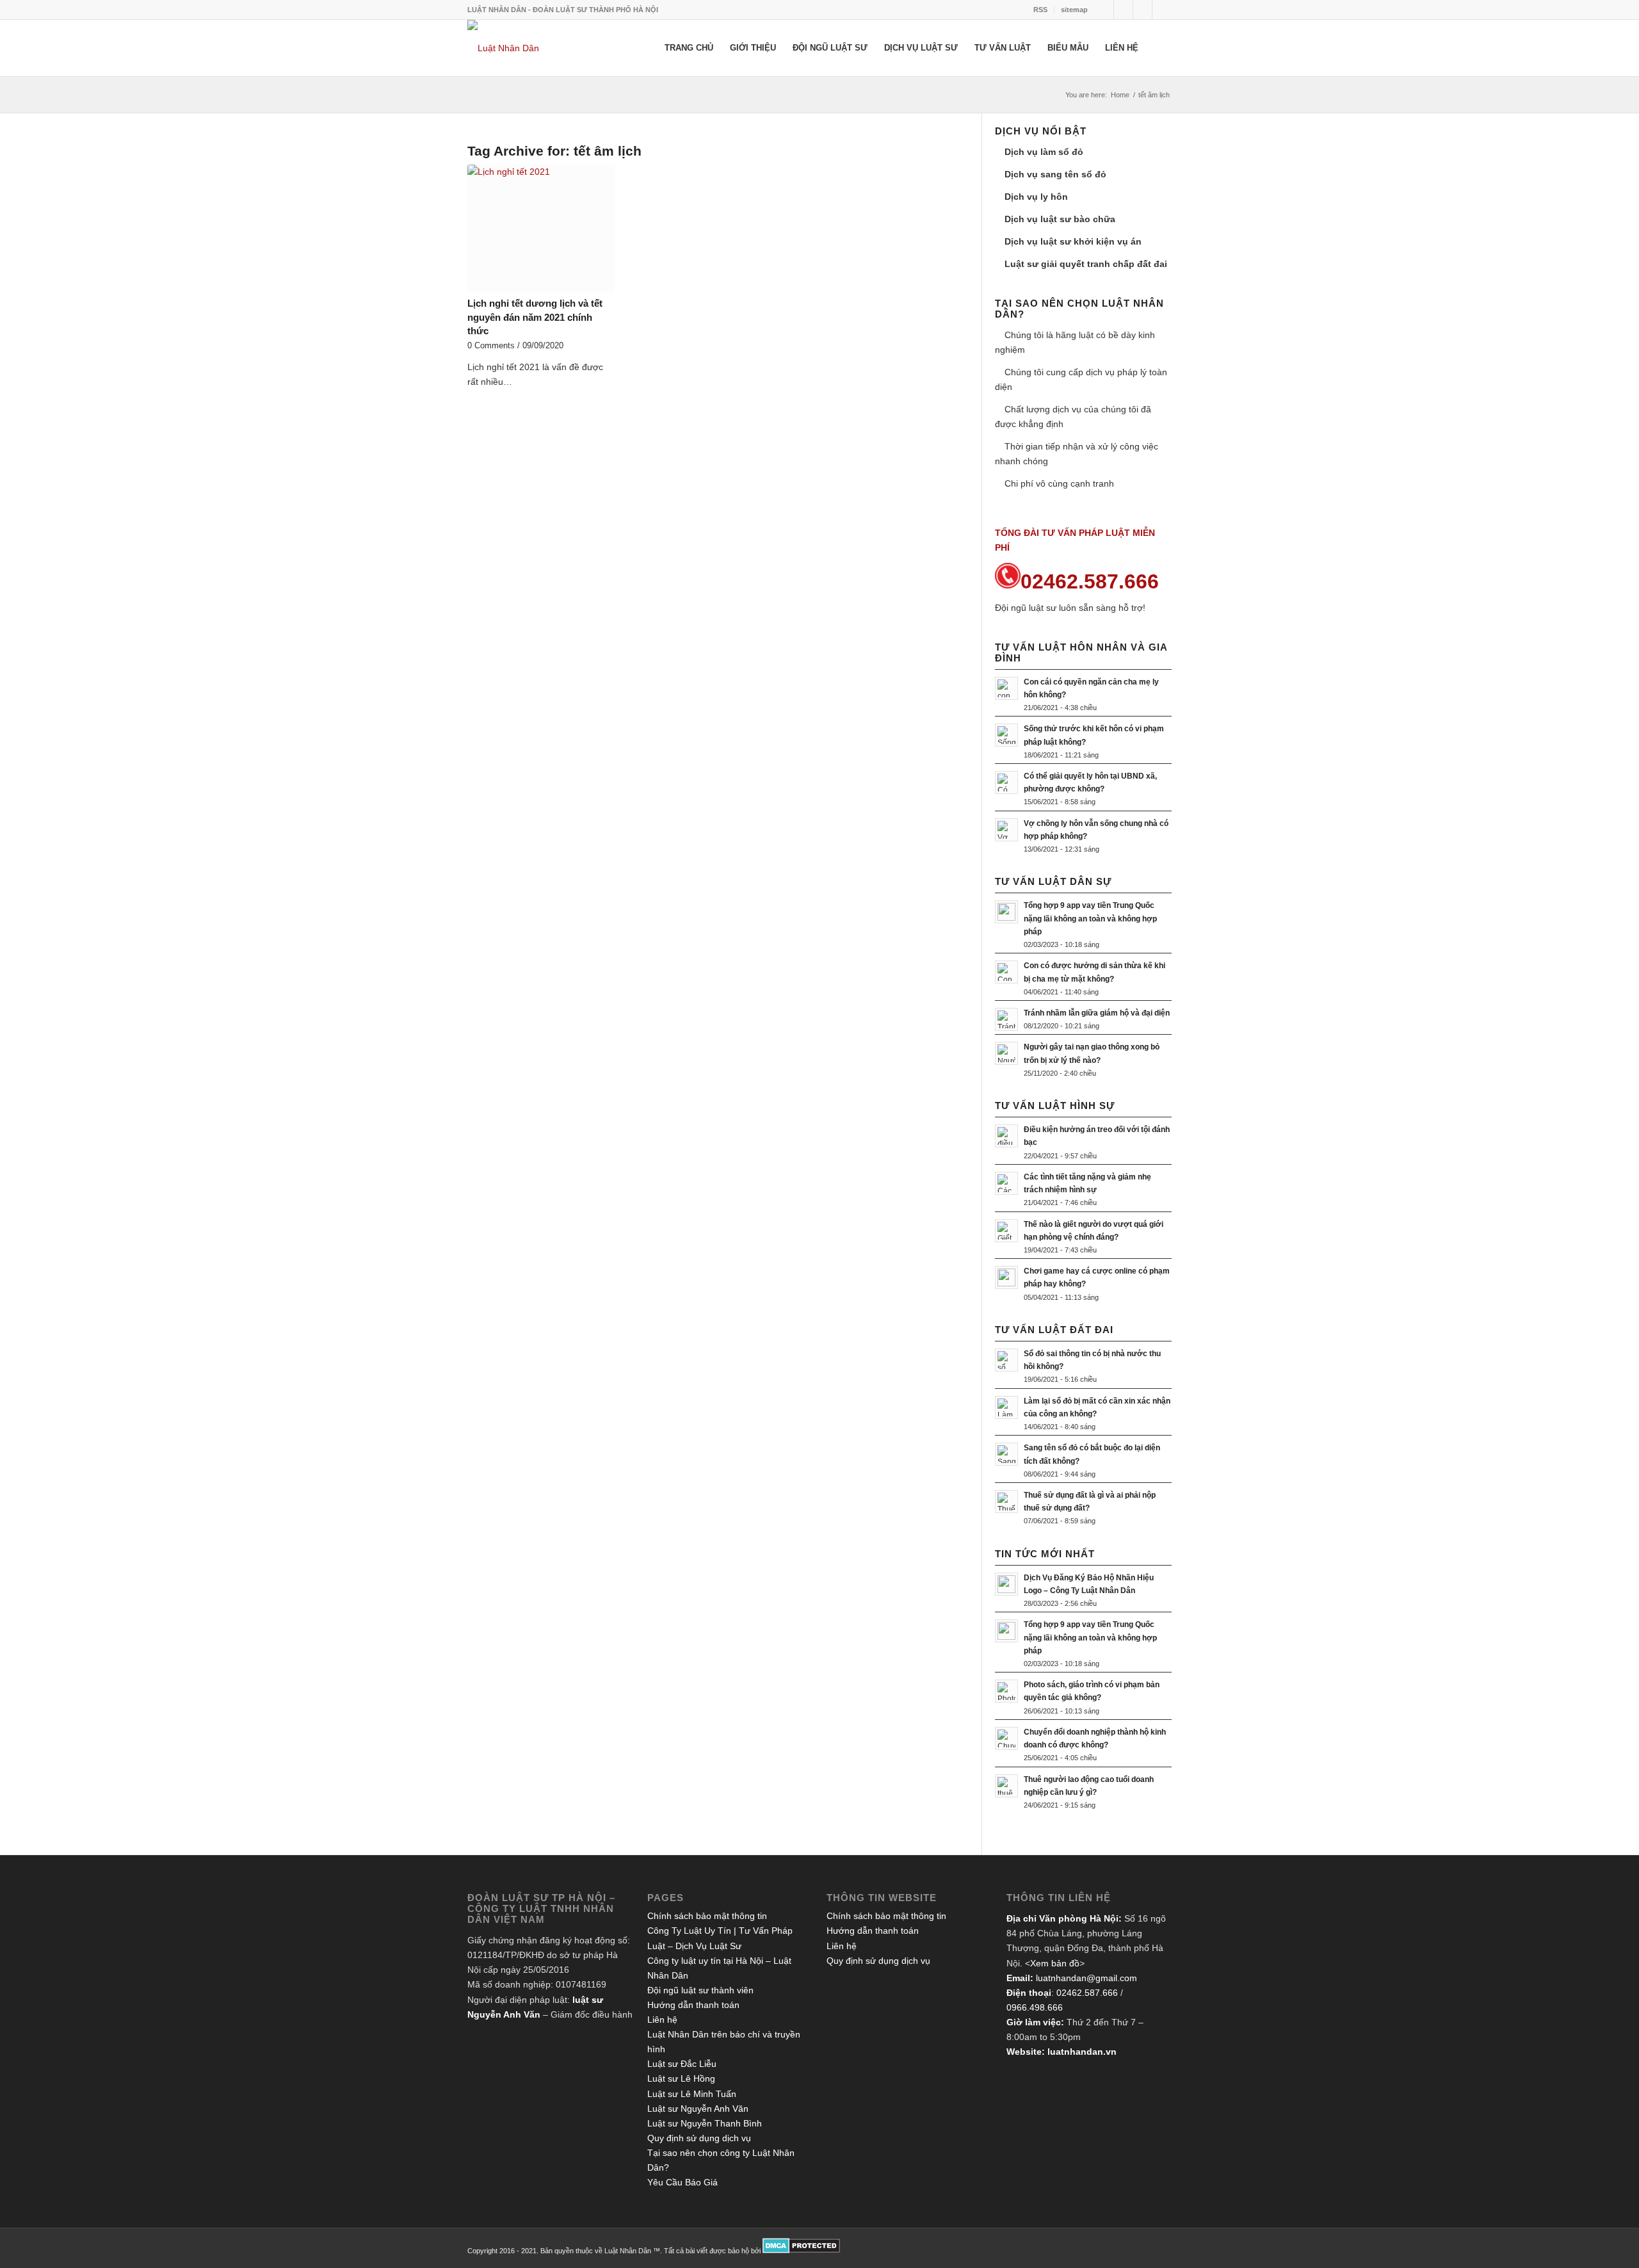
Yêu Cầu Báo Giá (682, 2182)
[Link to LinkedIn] (1142, 10)
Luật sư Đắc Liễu (682, 2064)
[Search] (1159, 48)
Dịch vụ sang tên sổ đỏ (1055, 174)
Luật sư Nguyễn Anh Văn (698, 2109)
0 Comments (491, 346)
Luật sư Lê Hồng (681, 2078)
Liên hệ (662, 2020)
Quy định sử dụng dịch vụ (699, 2138)
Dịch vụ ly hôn (1036, 197)
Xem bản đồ (1055, 1963)
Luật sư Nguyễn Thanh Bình (705, 2123)
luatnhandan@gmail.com (1086, 1978)
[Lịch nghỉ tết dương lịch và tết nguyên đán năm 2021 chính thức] (541, 229)
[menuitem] (1041, 10)
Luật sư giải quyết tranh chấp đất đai (1086, 264)
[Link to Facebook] (1123, 10)
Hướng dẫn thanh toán (693, 2005)
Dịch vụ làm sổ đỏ (1044, 152)
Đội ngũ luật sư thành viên (700, 1990)
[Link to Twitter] (1104, 10)
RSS (1040, 10)
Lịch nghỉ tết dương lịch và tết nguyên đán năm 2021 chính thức (535, 317)
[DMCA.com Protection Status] (801, 2251)
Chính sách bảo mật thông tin (707, 1916)
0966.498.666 (1035, 2007)
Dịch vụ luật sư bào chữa (1060, 219)
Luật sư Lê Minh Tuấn (692, 2094)
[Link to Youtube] (1162, 10)
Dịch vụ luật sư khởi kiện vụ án (1073, 241)
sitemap (1074, 10)
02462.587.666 (1087, 1993)
